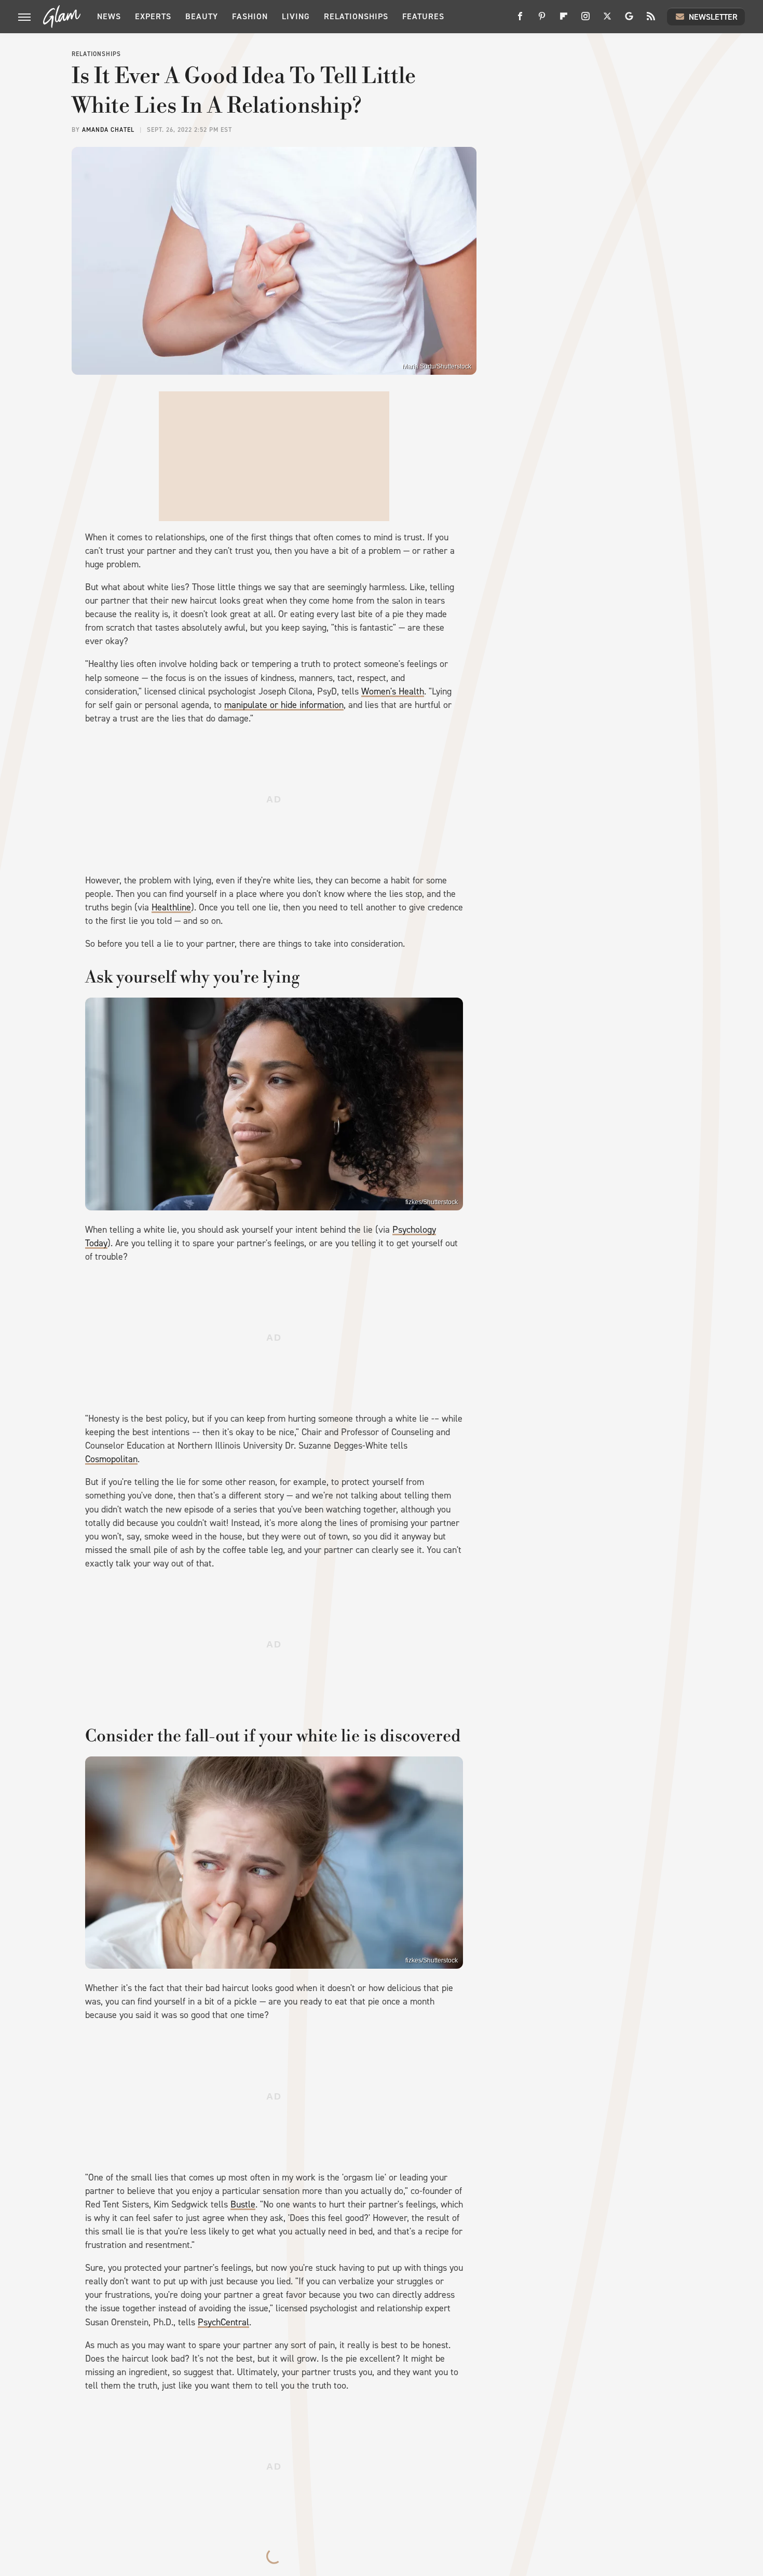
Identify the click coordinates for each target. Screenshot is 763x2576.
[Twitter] (607, 20)
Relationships (356, 16)
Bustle (243, 2204)
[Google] (629, 20)
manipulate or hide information (284, 705)
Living (296, 16)
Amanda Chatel (108, 130)
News (109, 16)
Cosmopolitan (111, 1459)
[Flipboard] (564, 20)
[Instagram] (585, 20)
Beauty (202, 16)
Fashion (250, 16)
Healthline (171, 907)
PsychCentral (223, 2322)
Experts (153, 16)
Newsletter (713, 17)
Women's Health (393, 691)
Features (423, 16)
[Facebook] (520, 20)
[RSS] (651, 20)
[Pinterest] (542, 20)
